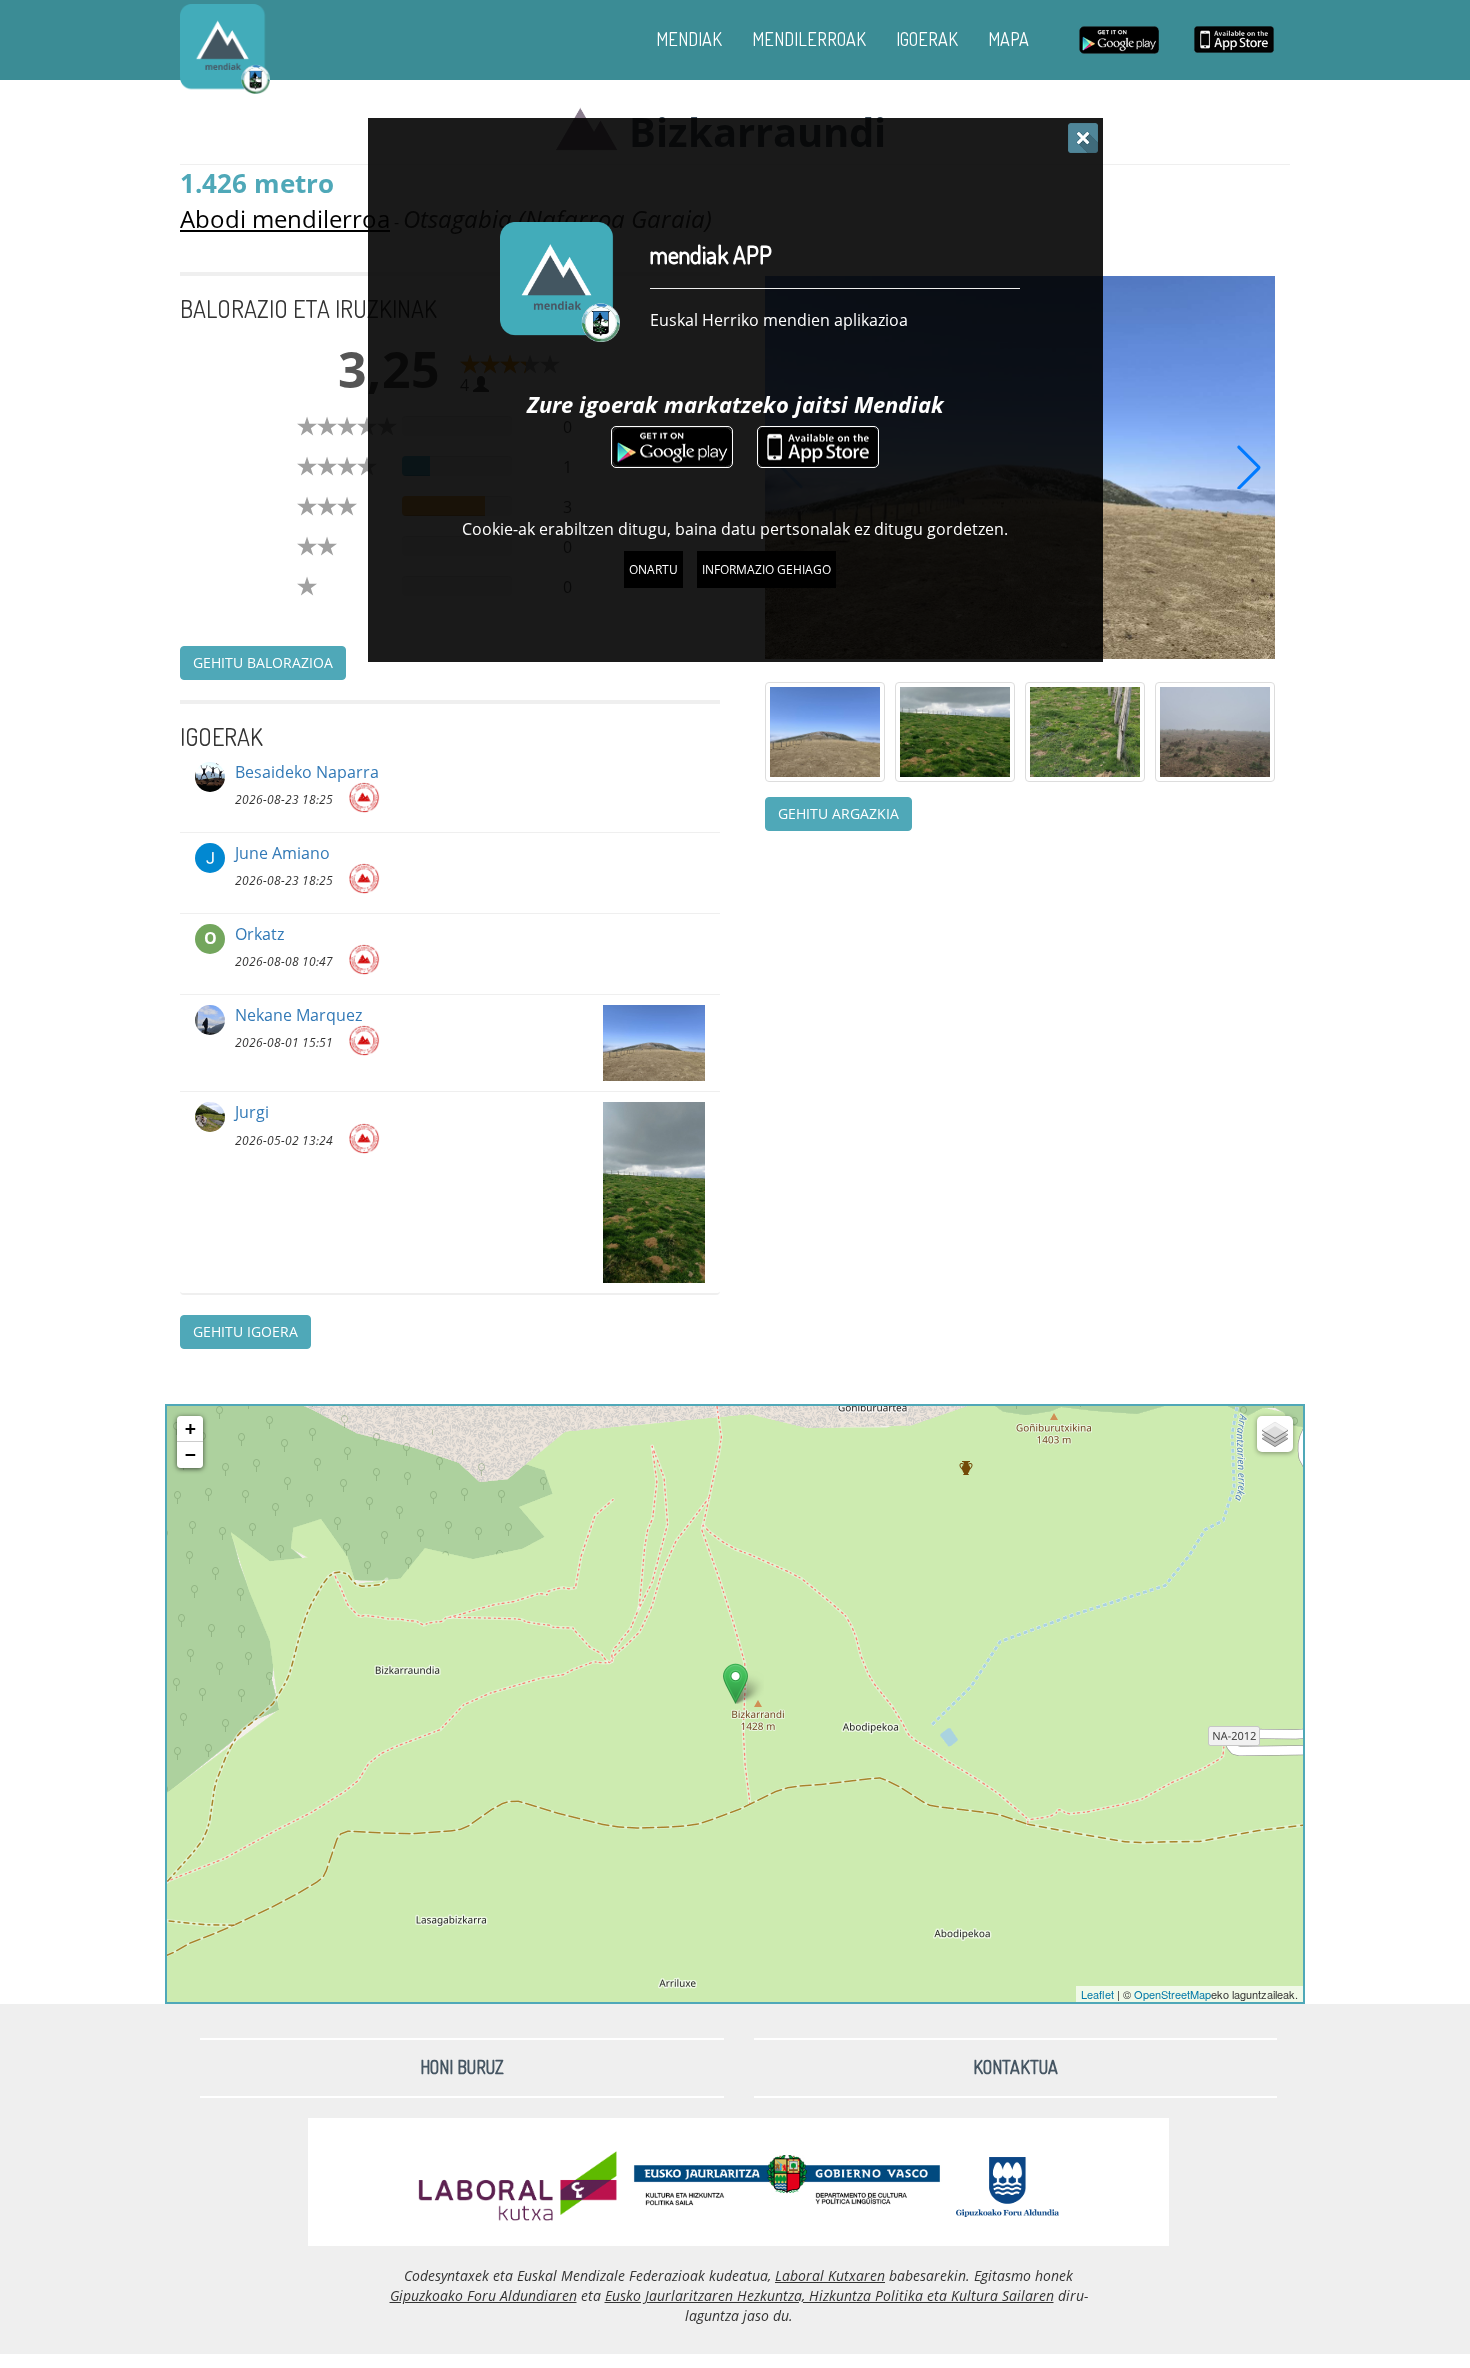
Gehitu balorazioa (263, 662)
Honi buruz (462, 2067)
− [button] (190, 1454)
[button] (1249, 467)
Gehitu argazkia (838, 813)
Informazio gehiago (766, 569)
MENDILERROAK (809, 39)
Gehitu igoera (245, 1331)
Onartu (653, 569)
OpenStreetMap (1172, 1994)
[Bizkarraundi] (735, 1683)
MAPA (1008, 39)
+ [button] (190, 1428)
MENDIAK (689, 39)
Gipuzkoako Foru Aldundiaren (483, 2295)
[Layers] (1275, 1434)
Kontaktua (1015, 2067)
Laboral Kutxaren (830, 2275)
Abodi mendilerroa (285, 218)
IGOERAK (927, 39)
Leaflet (1097, 1994)
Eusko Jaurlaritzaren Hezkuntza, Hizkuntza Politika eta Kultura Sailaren (829, 2295)
